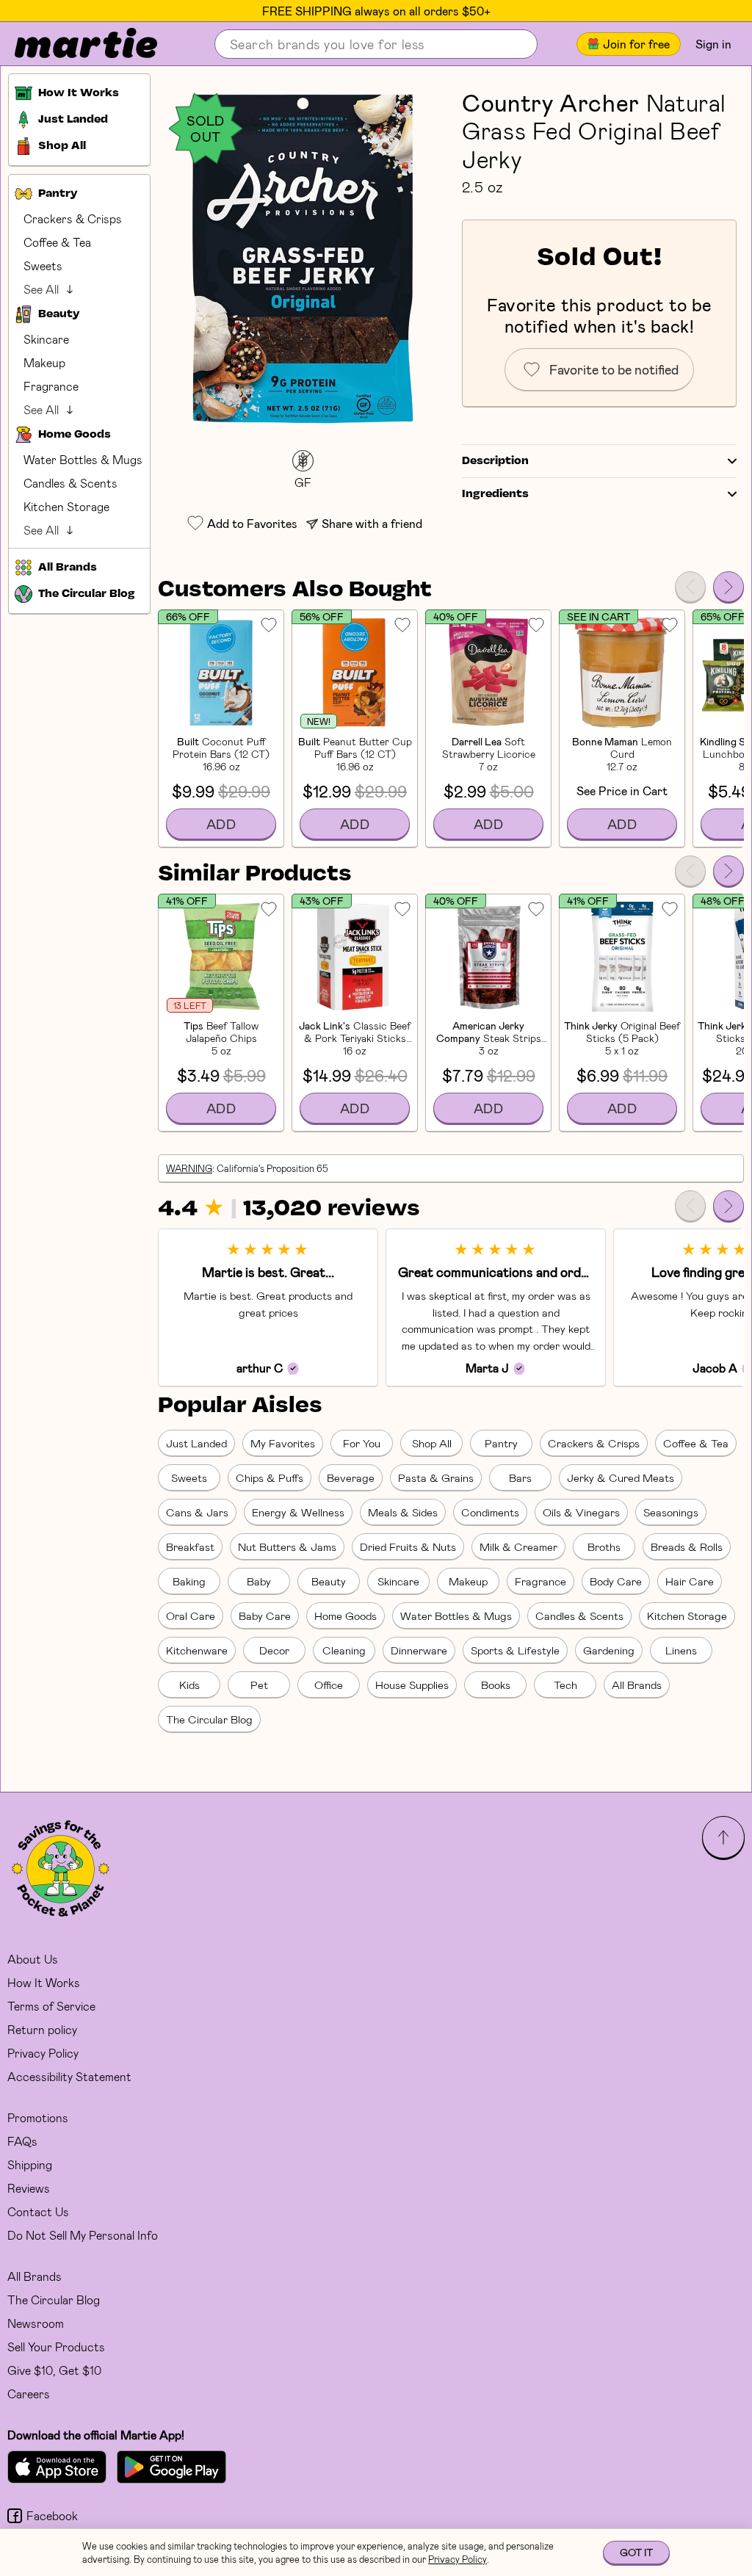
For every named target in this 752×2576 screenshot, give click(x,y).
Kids (189, 1685)
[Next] (728, 587)
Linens (681, 1650)
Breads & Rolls (687, 1546)
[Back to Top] (723, 1837)
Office (329, 1685)
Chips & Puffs (270, 1477)
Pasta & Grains (436, 1477)
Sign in (713, 44)
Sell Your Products (56, 2347)
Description (495, 461)
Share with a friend (372, 523)
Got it (636, 2552)
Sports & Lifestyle (515, 1650)
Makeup (44, 362)
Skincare (46, 339)
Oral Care (191, 1616)
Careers (29, 2394)
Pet (259, 1685)
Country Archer (551, 102)
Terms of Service (51, 2006)
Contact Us (38, 2211)
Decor (274, 1650)
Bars (520, 1477)
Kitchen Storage (66, 506)
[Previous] (690, 587)
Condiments (490, 1512)
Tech (565, 1685)
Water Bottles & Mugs (83, 459)
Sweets (43, 265)
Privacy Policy (43, 2053)
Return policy (42, 2029)
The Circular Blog (209, 1719)
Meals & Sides (403, 1512)
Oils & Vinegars (581, 1512)
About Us (33, 1959)
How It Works (44, 1982)
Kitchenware (197, 1650)
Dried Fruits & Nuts (408, 1546)
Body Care (616, 1581)
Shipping (30, 2164)
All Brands (637, 1685)
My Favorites (283, 1443)
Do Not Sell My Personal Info (83, 2235)
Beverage (351, 1477)
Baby (259, 1581)
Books (496, 1685)
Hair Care (690, 1581)
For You (362, 1443)
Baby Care (265, 1616)
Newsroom (36, 2323)
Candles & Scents (70, 483)
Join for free (636, 44)
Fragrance (51, 386)
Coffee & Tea (57, 242)
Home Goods (346, 1616)
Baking (189, 1581)
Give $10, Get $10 (54, 2370)
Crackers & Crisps (73, 218)
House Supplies (412, 1685)
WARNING (189, 1168)
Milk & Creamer (518, 1546)
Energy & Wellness (298, 1512)
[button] (303, 258)
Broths (604, 1546)
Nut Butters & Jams (287, 1546)
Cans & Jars (197, 1512)
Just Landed (196, 1443)
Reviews (29, 2188)
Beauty (329, 1581)
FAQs (22, 2141)
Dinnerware (419, 1650)
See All (41, 289)
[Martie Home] (73, 44)
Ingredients (495, 494)
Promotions (38, 2117)
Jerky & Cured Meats (621, 1477)
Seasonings (671, 1512)
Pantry (501, 1443)
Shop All (432, 1443)
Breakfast (190, 1546)
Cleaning (344, 1650)
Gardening (609, 1650)
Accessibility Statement (69, 2076)
